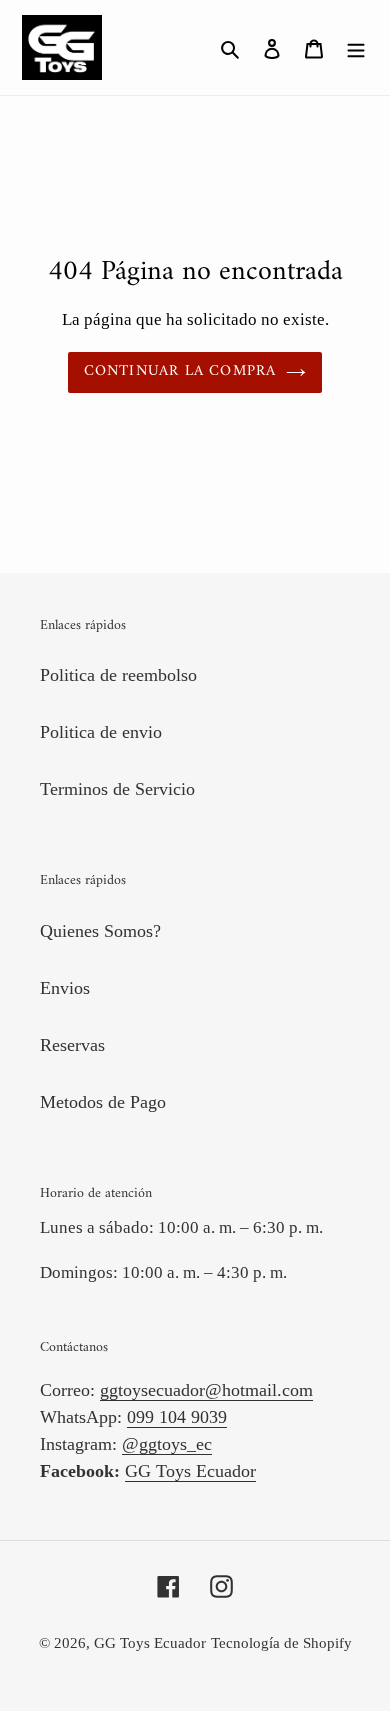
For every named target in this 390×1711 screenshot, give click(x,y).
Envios (65, 988)
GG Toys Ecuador (190, 1471)
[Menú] (356, 47)
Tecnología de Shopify (281, 1643)
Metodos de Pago (103, 1102)
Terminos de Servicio (117, 789)
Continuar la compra (180, 371)
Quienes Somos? (100, 931)
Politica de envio (101, 732)
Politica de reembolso (118, 675)
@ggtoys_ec (167, 1444)
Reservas (72, 1045)
